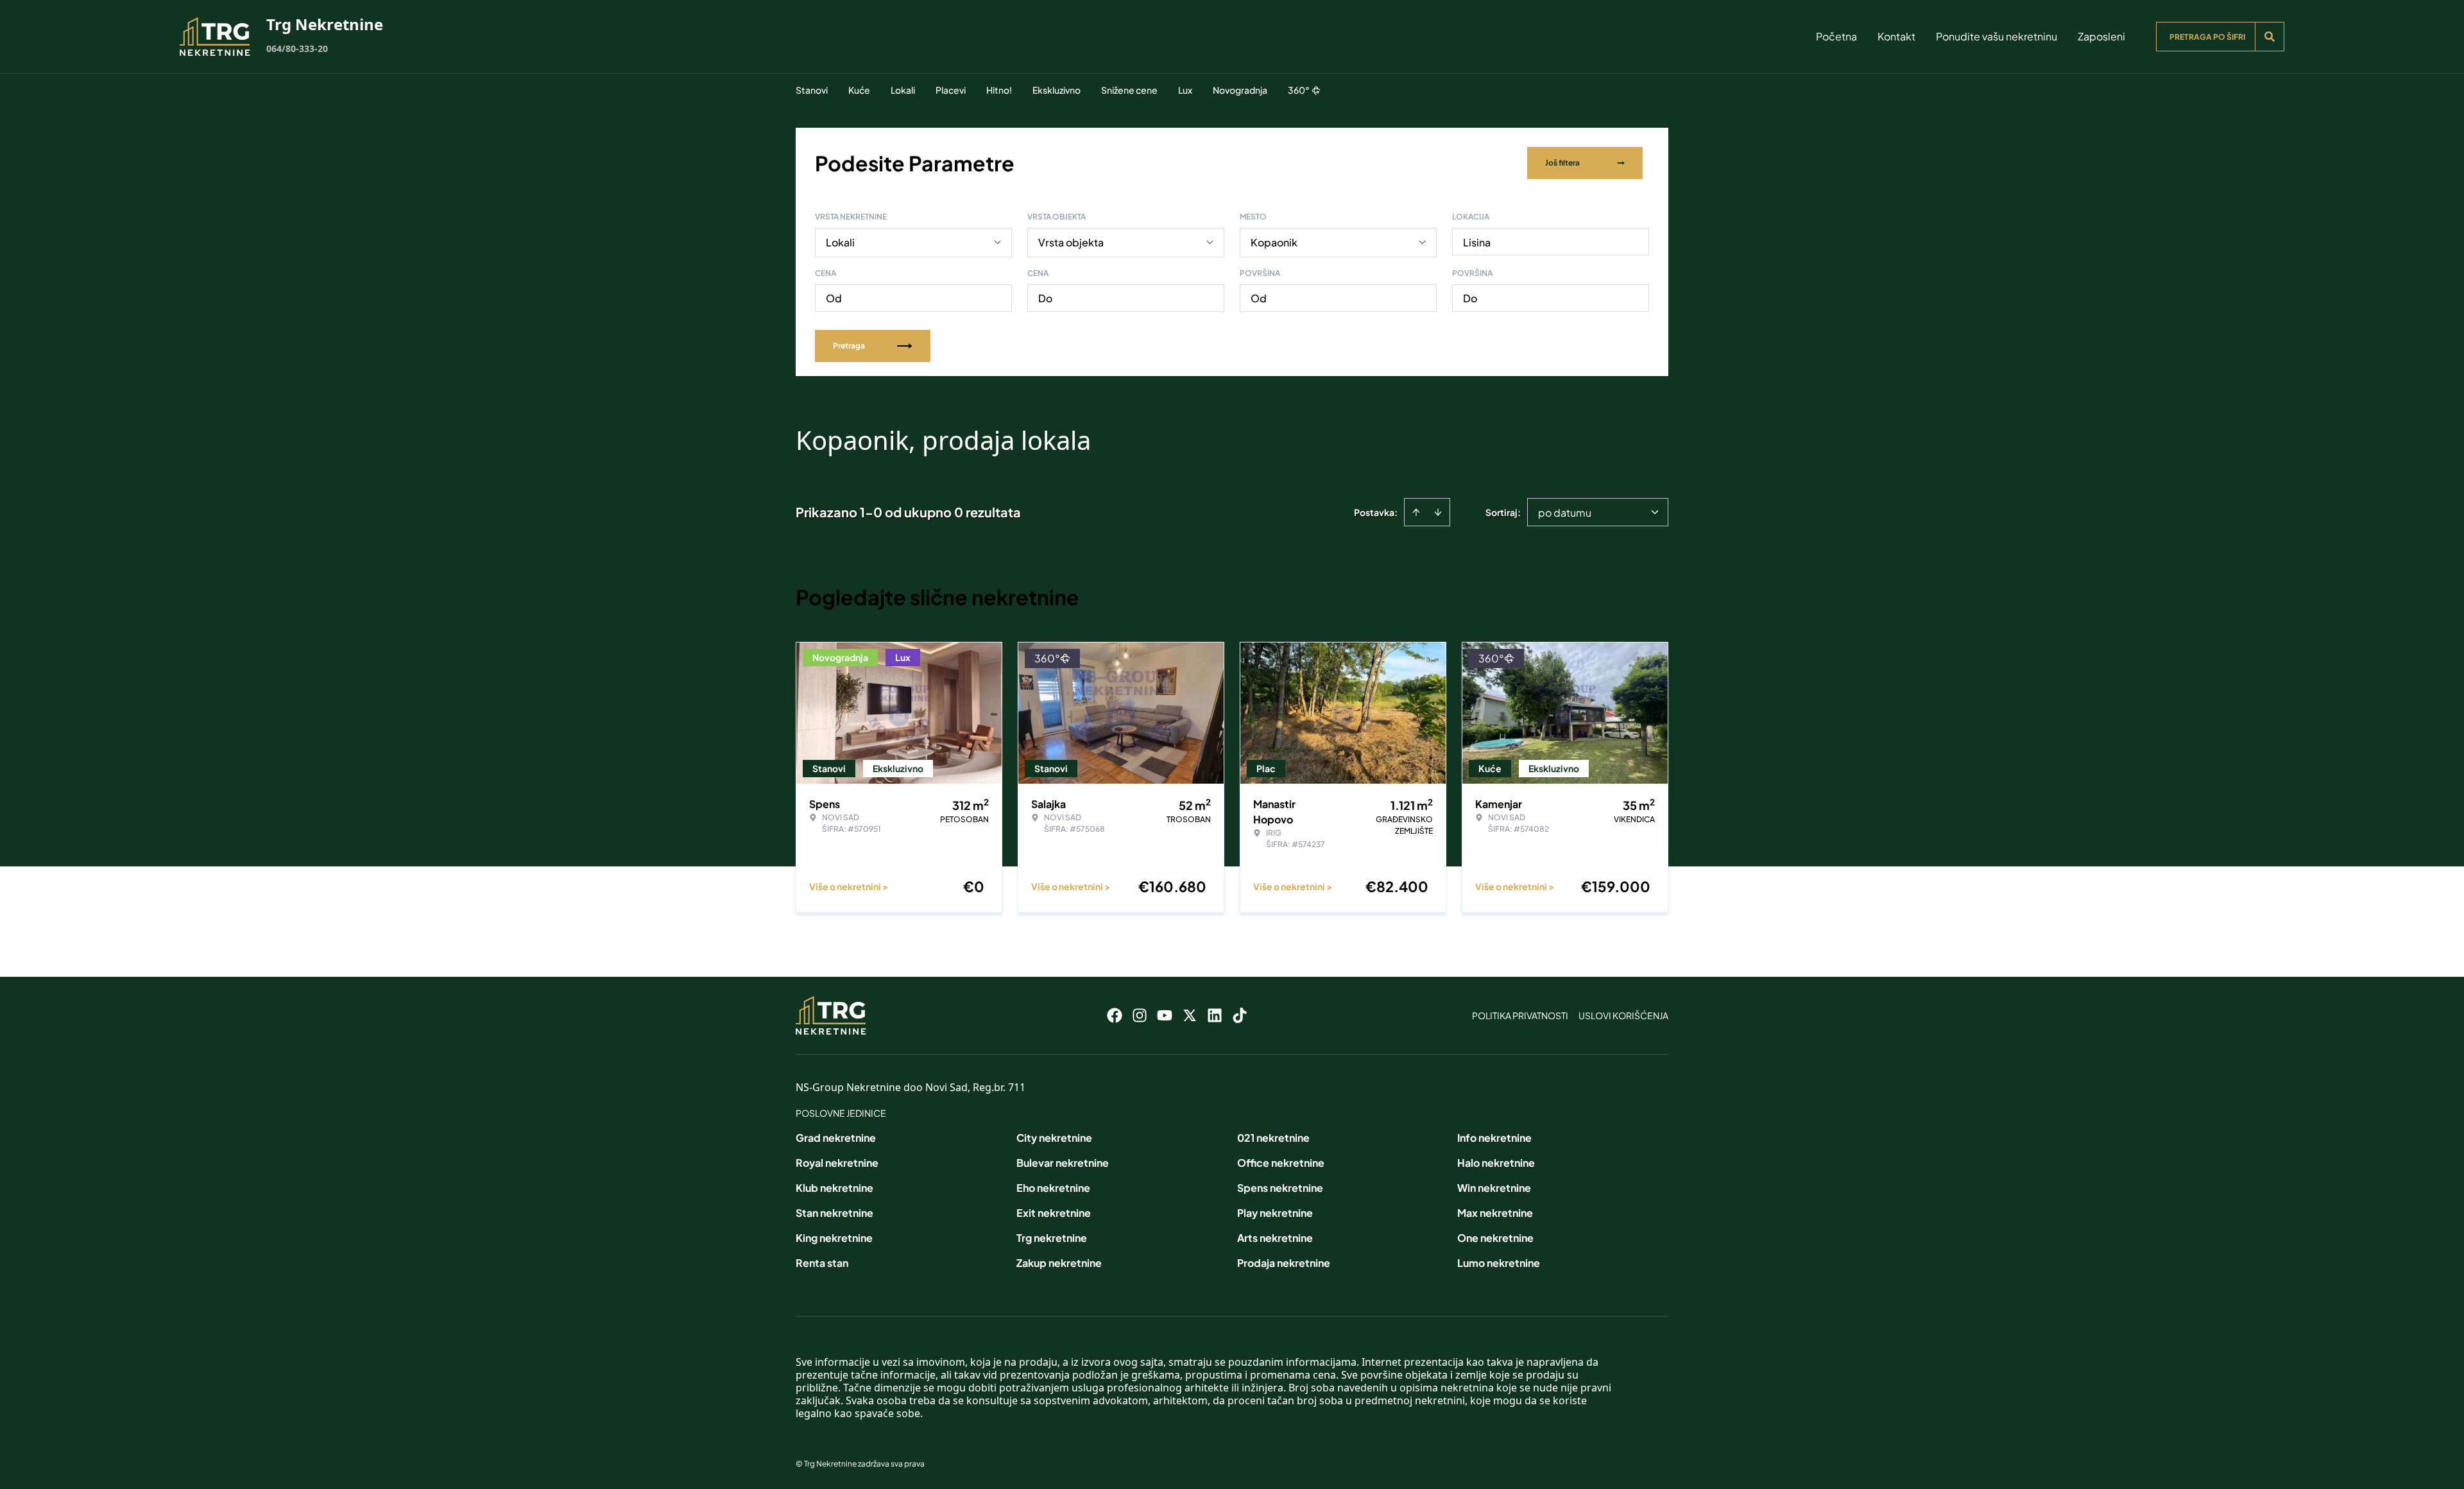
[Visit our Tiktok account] (1240, 1015)
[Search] (2270, 37)
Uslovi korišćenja (1623, 1015)
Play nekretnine (1275, 1213)
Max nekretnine (1495, 1213)
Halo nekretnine (1496, 1163)
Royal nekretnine (837, 1163)
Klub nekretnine (834, 1188)
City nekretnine (1054, 1138)
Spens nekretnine (1280, 1188)
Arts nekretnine (1275, 1238)
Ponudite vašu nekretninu (1997, 36)
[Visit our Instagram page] (1140, 1015)
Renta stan (822, 1263)
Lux (1185, 90)
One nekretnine (1495, 1238)
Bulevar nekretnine (1063, 1163)
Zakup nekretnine (1059, 1263)
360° (1299, 90)
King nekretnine (834, 1238)
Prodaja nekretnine (1284, 1263)
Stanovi (812, 90)
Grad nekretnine (836, 1138)
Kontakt (1896, 36)
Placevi (951, 90)
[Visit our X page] (1190, 1015)
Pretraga (849, 346)
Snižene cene (1129, 90)
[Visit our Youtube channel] (1165, 1015)
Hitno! (999, 90)
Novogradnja (1240, 90)
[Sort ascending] (1416, 512)
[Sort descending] (1438, 512)
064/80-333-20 (297, 48)
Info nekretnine (1494, 1138)
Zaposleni (2101, 36)
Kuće (859, 90)
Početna (1836, 36)
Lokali (903, 90)
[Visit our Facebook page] (1115, 1015)
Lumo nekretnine (1499, 1263)
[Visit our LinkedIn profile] (1215, 1015)
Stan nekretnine (834, 1213)
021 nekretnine (1273, 1138)
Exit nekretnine (1054, 1213)
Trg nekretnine (1052, 1238)
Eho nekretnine (1053, 1188)
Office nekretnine (1281, 1163)
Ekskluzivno (1057, 90)
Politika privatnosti (1520, 1015)
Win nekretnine (1494, 1188)
